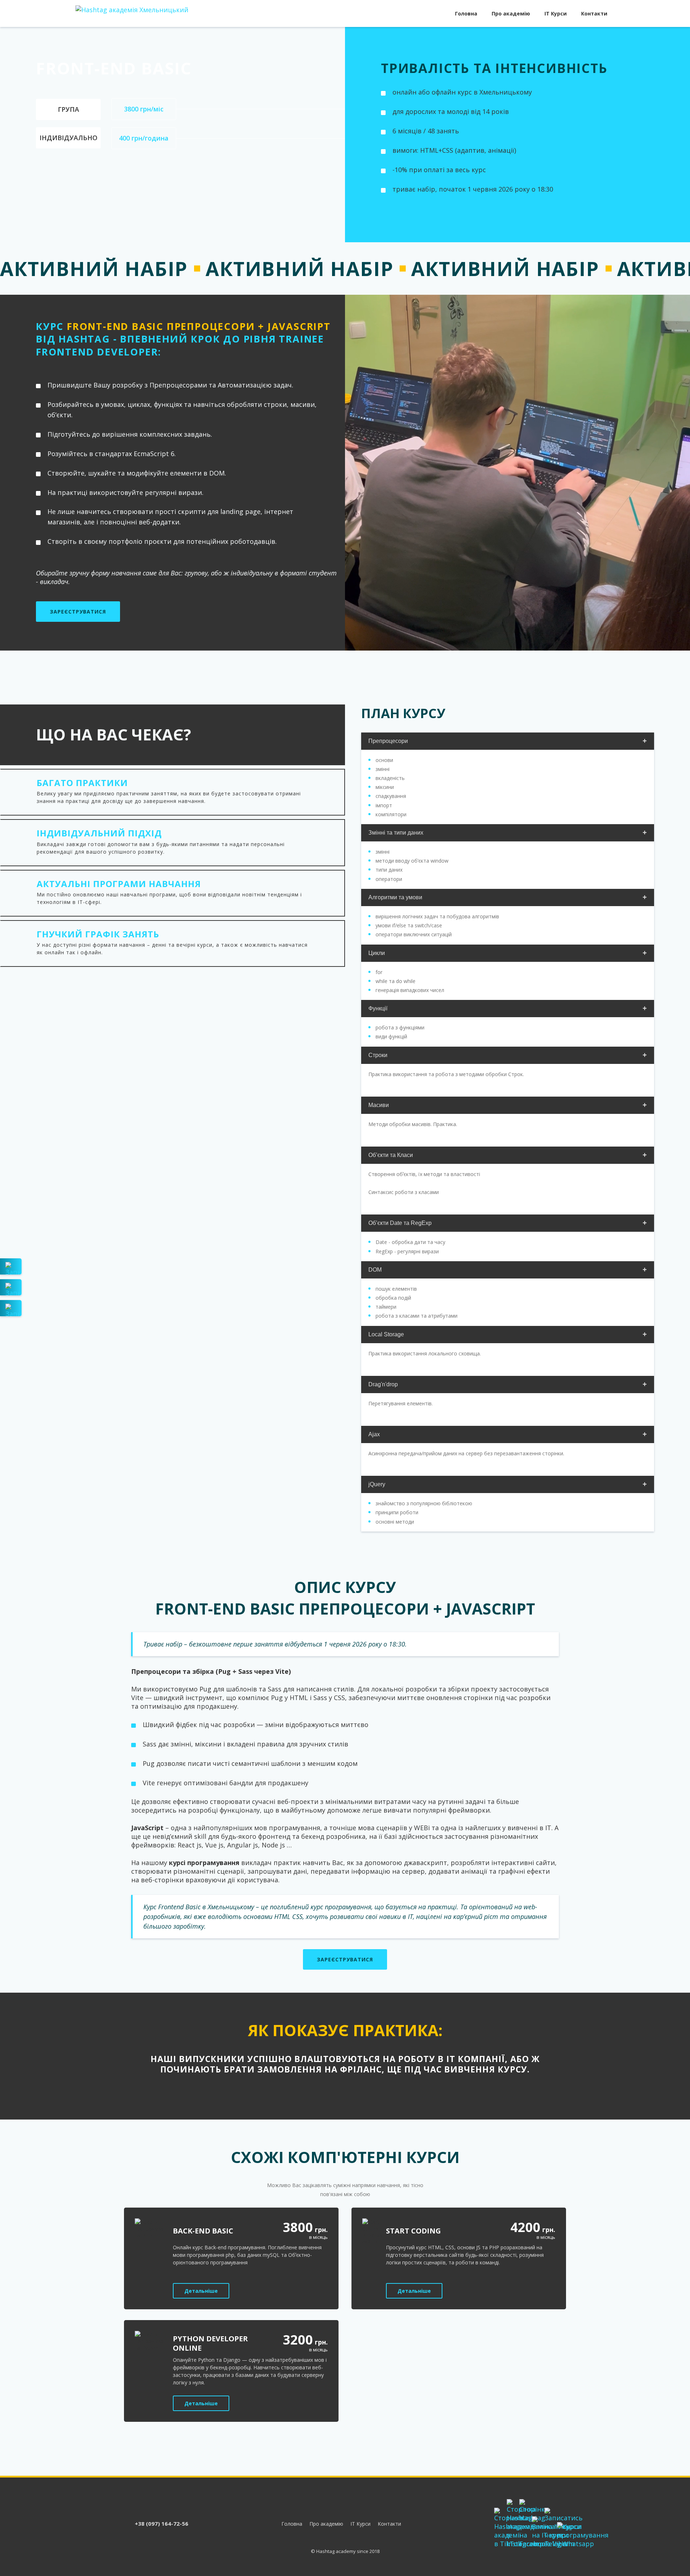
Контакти (594, 13)
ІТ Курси (556, 13)
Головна (466, 13)
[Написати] (11, 1266)
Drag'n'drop (383, 1384)
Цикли (377, 953)
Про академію (511, 13)
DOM (375, 1270)
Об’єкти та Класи (391, 1155)
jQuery (377, 1484)
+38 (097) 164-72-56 (162, 2524)
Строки (378, 1055)
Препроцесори (388, 741)
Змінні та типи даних (396, 833)
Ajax (374, 1434)
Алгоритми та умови (395, 897)
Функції (378, 1008)
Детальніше (201, 2291)
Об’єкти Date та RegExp (400, 1223)
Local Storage (386, 1334)
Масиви (379, 1105)
